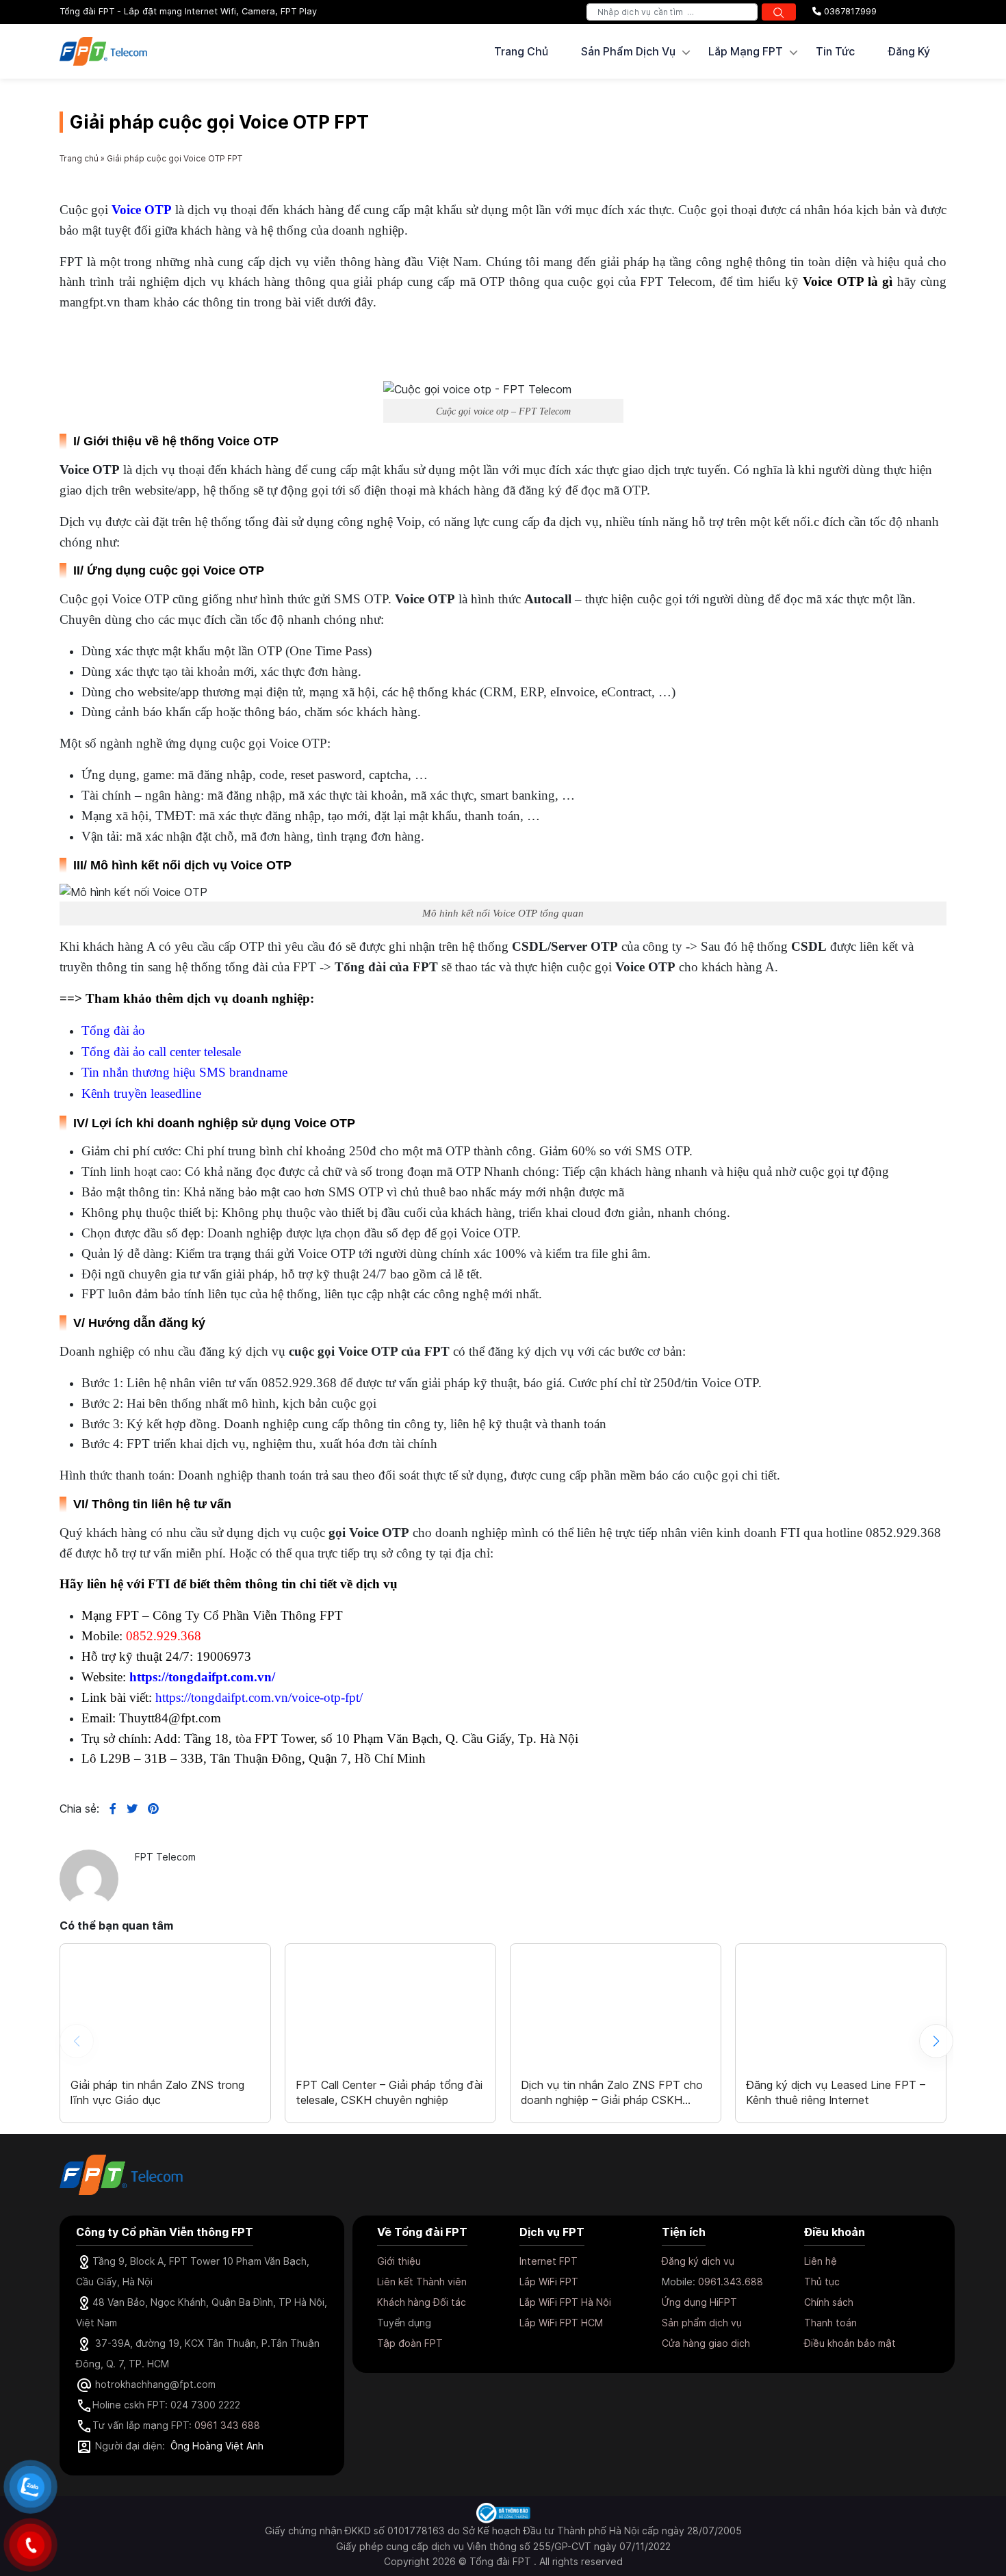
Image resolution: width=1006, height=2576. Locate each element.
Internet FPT (549, 2261)
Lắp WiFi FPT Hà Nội (565, 2302)
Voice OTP (142, 210)
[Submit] (779, 12)
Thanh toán (830, 2323)
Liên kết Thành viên (422, 2282)
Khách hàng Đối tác (422, 2302)
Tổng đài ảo (113, 1030)
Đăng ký (909, 51)
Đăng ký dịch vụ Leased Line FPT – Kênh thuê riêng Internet (836, 2092)
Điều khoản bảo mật (850, 2343)
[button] (936, 2041)
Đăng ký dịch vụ (698, 2261)
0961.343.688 (731, 2282)
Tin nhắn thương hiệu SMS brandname (184, 1072)
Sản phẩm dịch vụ (702, 2323)
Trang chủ (521, 51)
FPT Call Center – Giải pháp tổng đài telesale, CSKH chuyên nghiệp (389, 2092)
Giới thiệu (399, 2261)
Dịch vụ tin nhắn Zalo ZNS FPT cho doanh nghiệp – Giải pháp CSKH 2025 (612, 2092)
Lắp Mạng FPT (746, 51)
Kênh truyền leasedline (141, 1093)
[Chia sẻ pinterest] (148, 1809)
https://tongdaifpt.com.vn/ (202, 1677)
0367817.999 (849, 11)
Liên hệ (821, 2261)
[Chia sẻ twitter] (127, 1809)
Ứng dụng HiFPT (699, 2302)
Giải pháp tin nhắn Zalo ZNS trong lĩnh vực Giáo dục (157, 2092)
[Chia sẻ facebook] (108, 1809)
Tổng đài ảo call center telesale (161, 1052)
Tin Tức (835, 51)
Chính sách (829, 2302)
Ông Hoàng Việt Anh (217, 2446)
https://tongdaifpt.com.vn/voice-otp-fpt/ (259, 1697)
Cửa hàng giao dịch (706, 2343)
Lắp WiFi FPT (549, 2282)
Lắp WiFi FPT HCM (561, 2323)
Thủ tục (822, 2282)
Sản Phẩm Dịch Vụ (628, 51)
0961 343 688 (227, 2425)
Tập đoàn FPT (410, 2343)
